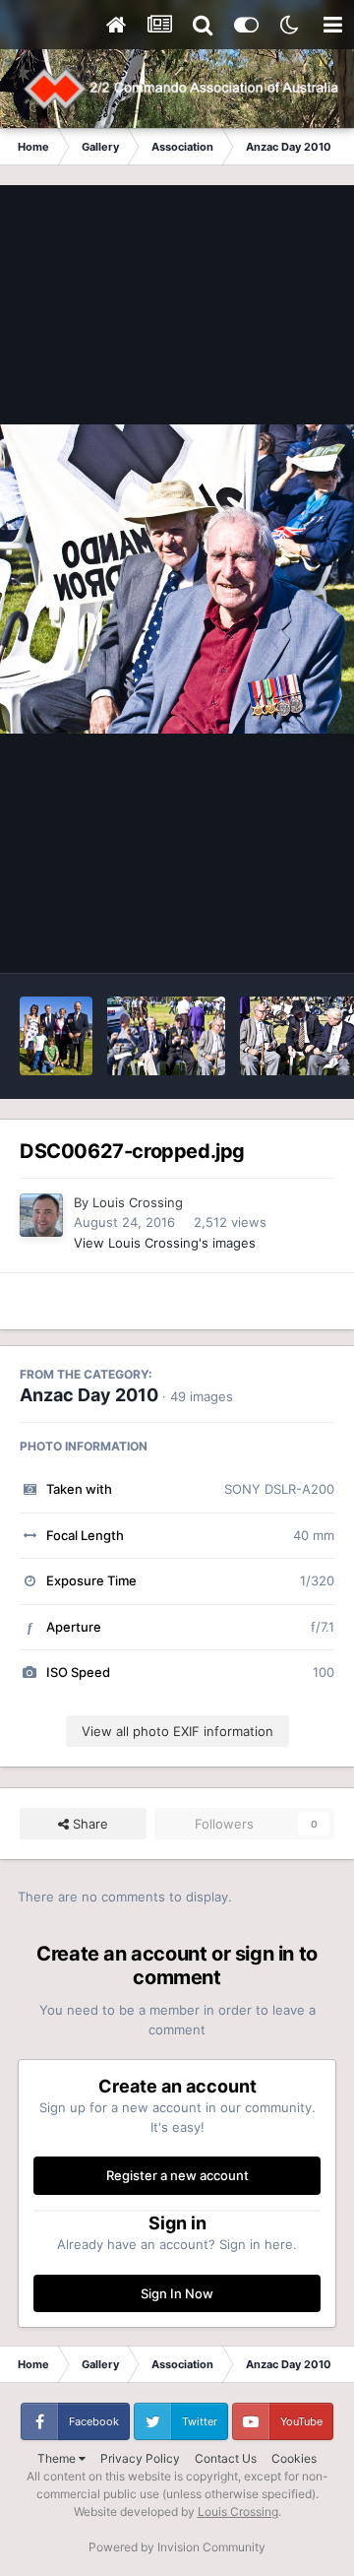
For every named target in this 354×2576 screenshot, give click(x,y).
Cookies (294, 2458)
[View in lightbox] (177, 579)
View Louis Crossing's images (165, 1243)
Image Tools (273, 937)
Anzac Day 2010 (89, 1395)
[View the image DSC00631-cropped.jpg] (56, 1036)
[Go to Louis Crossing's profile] (41, 1215)
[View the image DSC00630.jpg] (166, 1036)
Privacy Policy (140, 2458)
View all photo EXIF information (177, 1731)
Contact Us (226, 2458)
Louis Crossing (138, 1202)
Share (88, 1824)
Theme (58, 2458)
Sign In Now (177, 2293)
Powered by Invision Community (177, 2547)
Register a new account (177, 2175)
